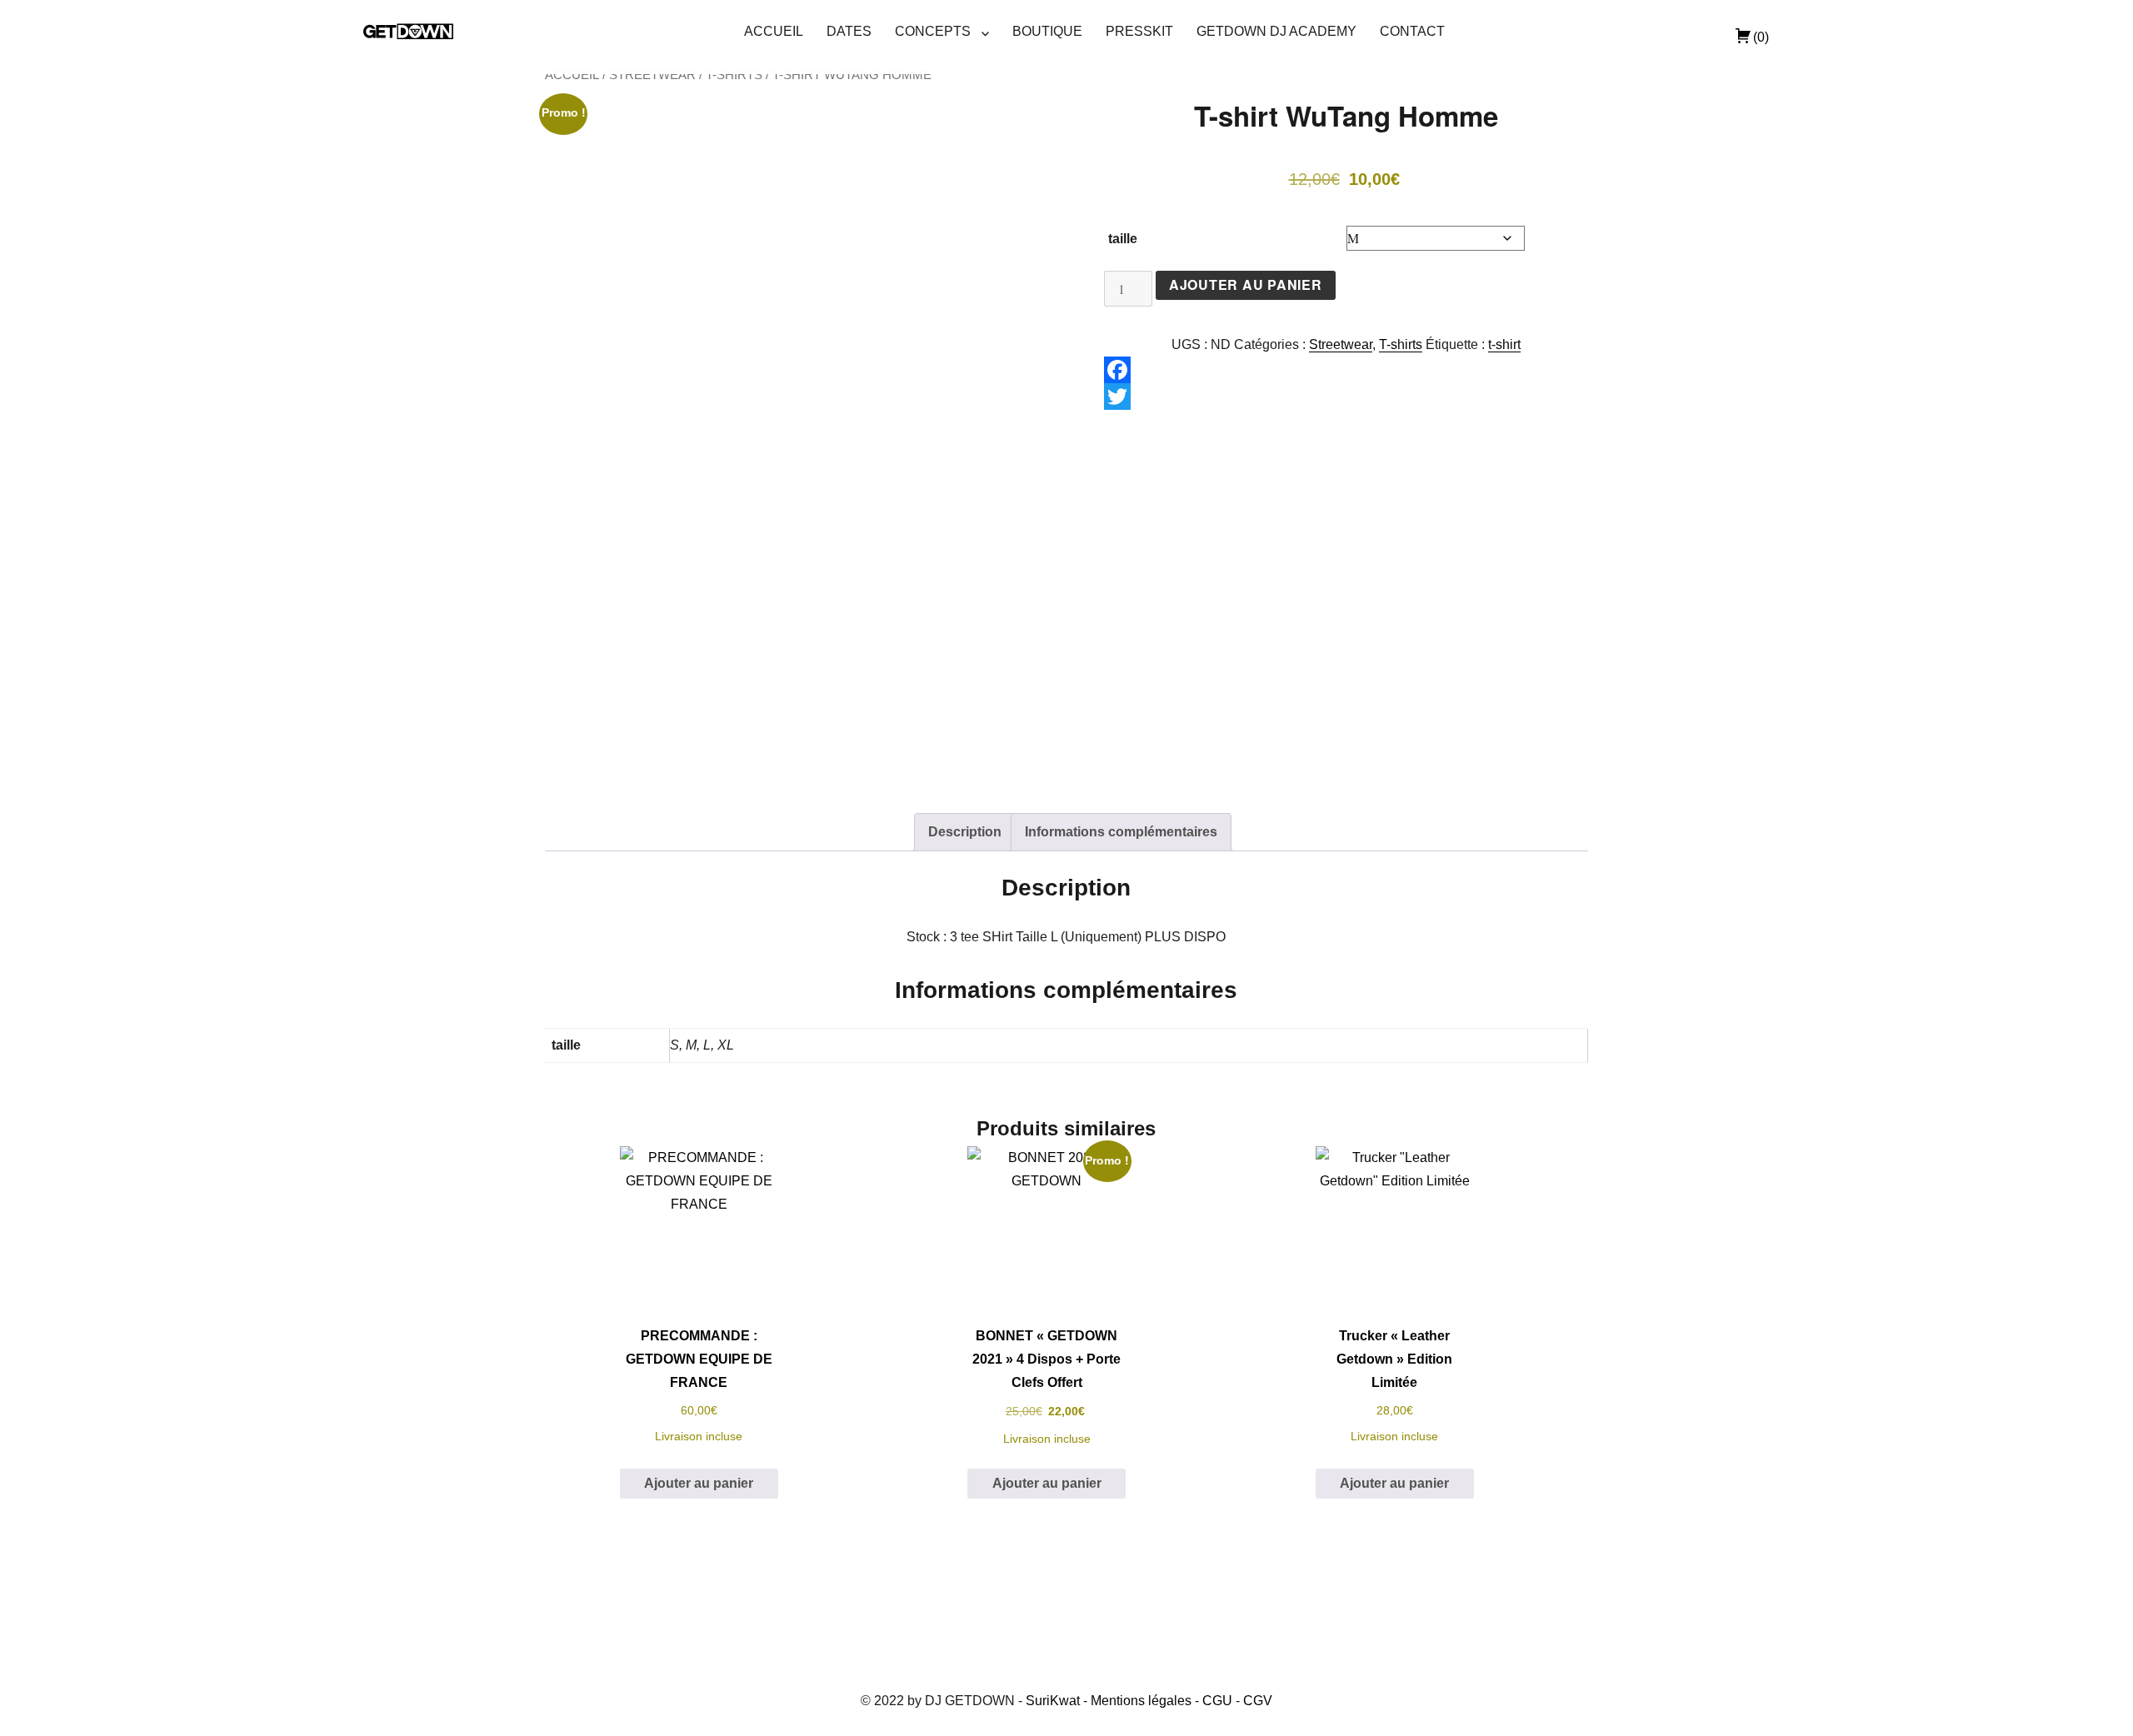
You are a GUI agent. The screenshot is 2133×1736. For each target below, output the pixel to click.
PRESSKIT (1139, 31)
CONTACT (1412, 31)
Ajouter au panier (1246, 284)
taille (1123, 239)
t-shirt (1504, 344)
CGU (1217, 1701)
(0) (1761, 37)
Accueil (572, 75)
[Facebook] (1346, 370)
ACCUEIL (774, 31)
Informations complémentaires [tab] (1121, 832)
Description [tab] (965, 832)
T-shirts (734, 75)
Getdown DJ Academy (1276, 31)
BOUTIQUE (1047, 31)
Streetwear (652, 75)
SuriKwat (1053, 1701)
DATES (849, 31)
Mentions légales (1141, 1701)
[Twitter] (1346, 397)
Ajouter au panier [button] (699, 1483)
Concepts (933, 31)
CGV (1258, 1701)
